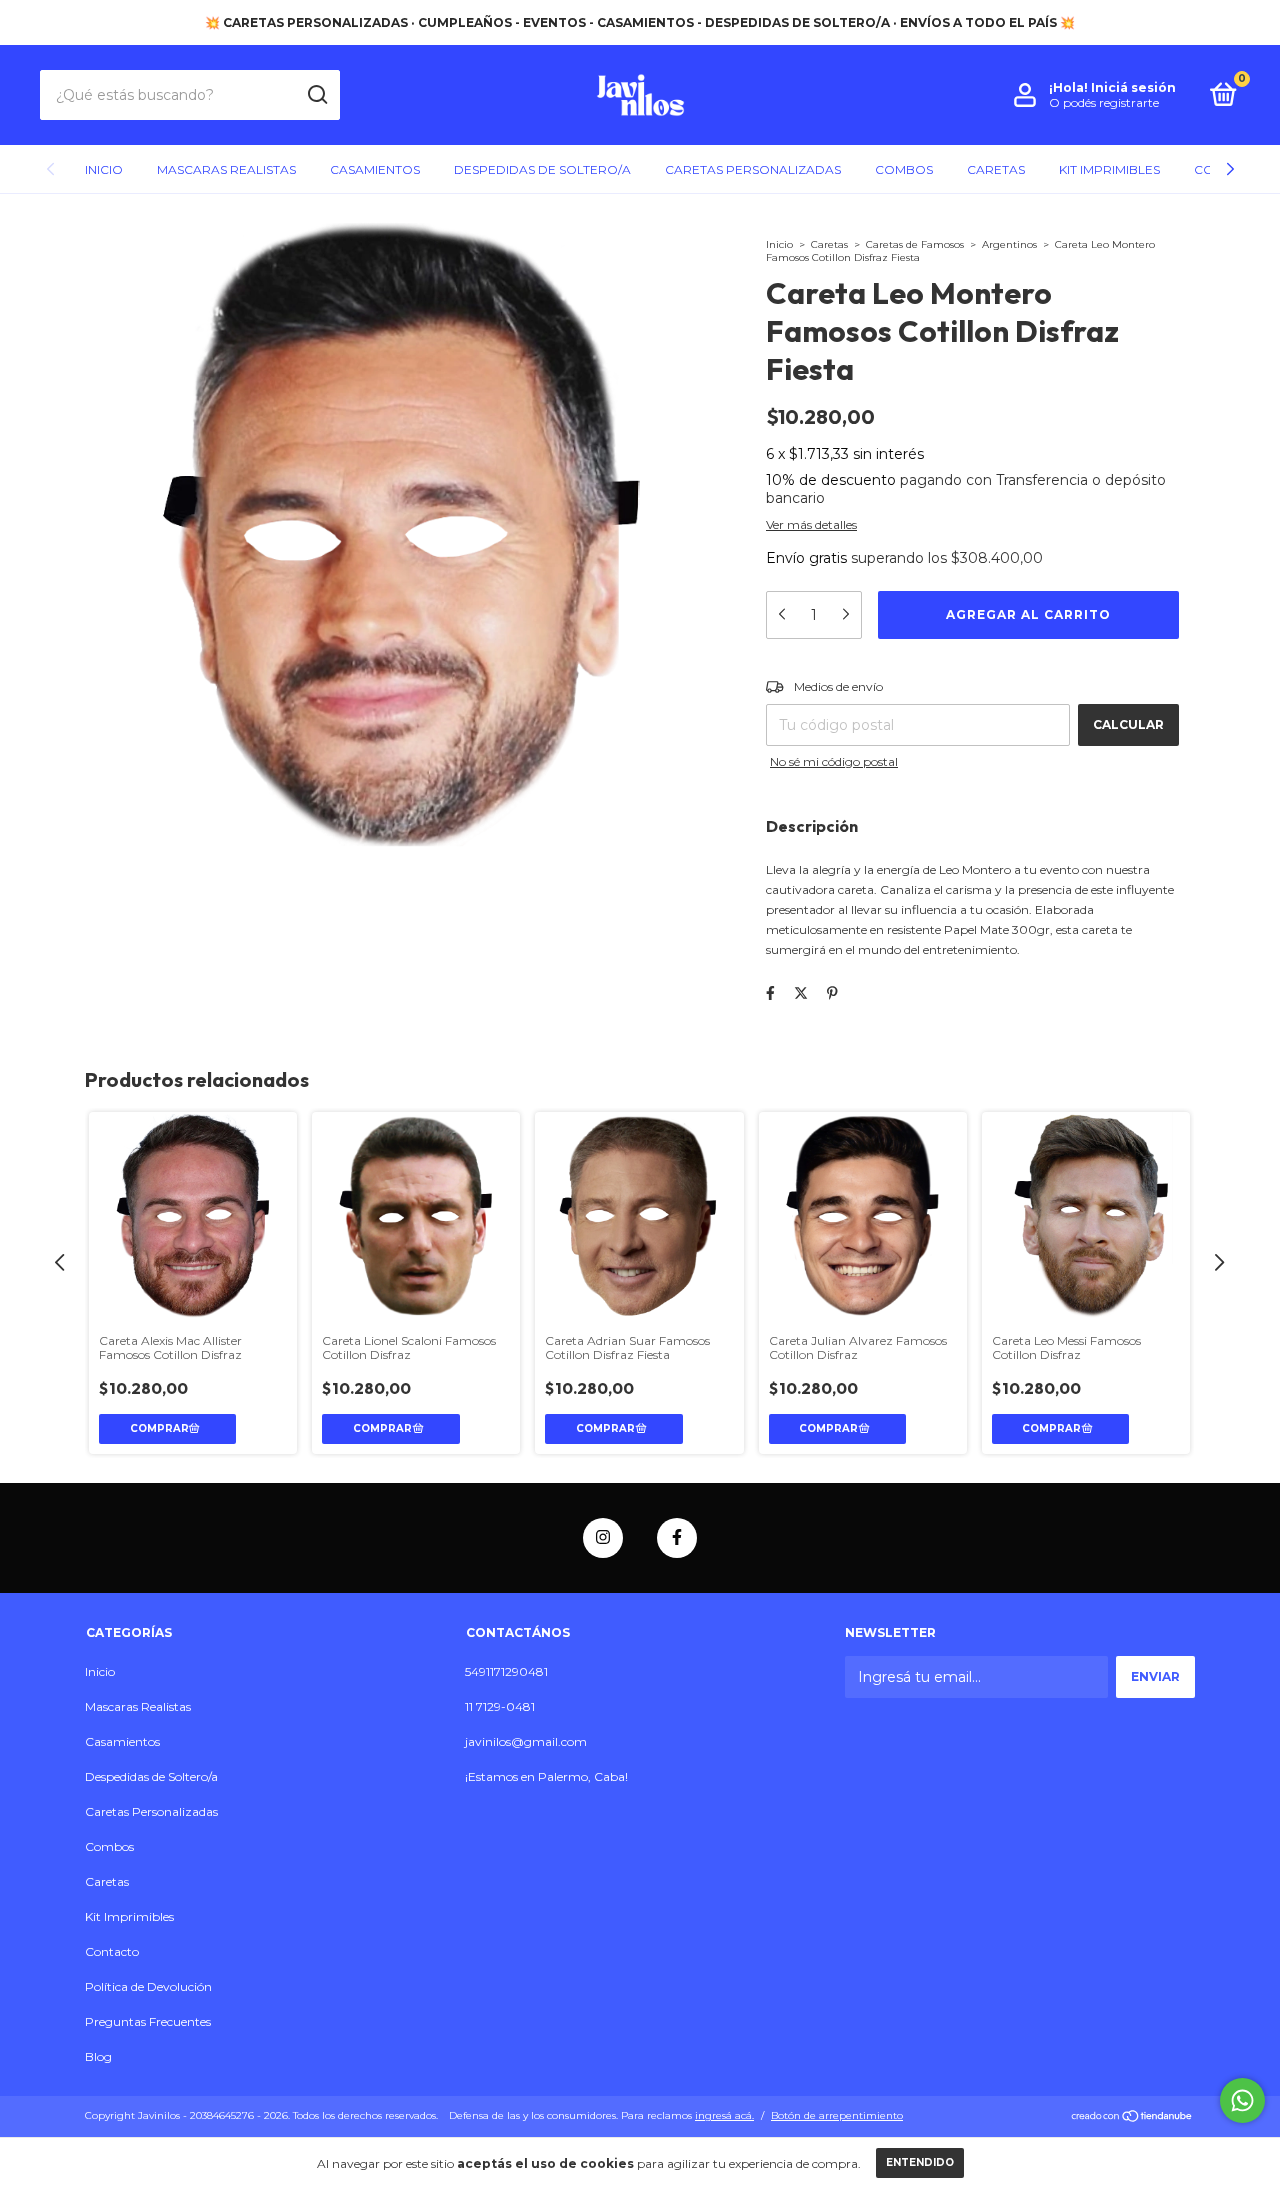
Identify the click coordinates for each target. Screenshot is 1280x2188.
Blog (98, 2056)
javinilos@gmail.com (526, 1741)
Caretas (996, 169)
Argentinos (1009, 244)
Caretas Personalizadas (753, 169)
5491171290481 (506, 1671)
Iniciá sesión (1133, 87)
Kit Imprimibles (1109, 169)
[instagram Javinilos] (603, 1538)
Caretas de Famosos (915, 244)
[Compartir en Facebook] (770, 993)
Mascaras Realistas (226, 169)
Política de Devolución (148, 1986)
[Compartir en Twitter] (801, 993)
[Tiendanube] (1132, 2118)
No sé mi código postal (834, 761)
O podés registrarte (1104, 102)
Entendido (920, 2162)
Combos (904, 169)
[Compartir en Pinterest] (832, 993)
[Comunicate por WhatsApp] (1242, 2100)
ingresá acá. (724, 2115)
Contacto (112, 1951)
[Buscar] (316, 95)
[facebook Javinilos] (677, 1538)
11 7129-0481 (500, 1706)
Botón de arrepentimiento (837, 2115)
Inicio (104, 169)
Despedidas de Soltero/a (542, 169)
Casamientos (375, 169)
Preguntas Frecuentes (148, 2021)
